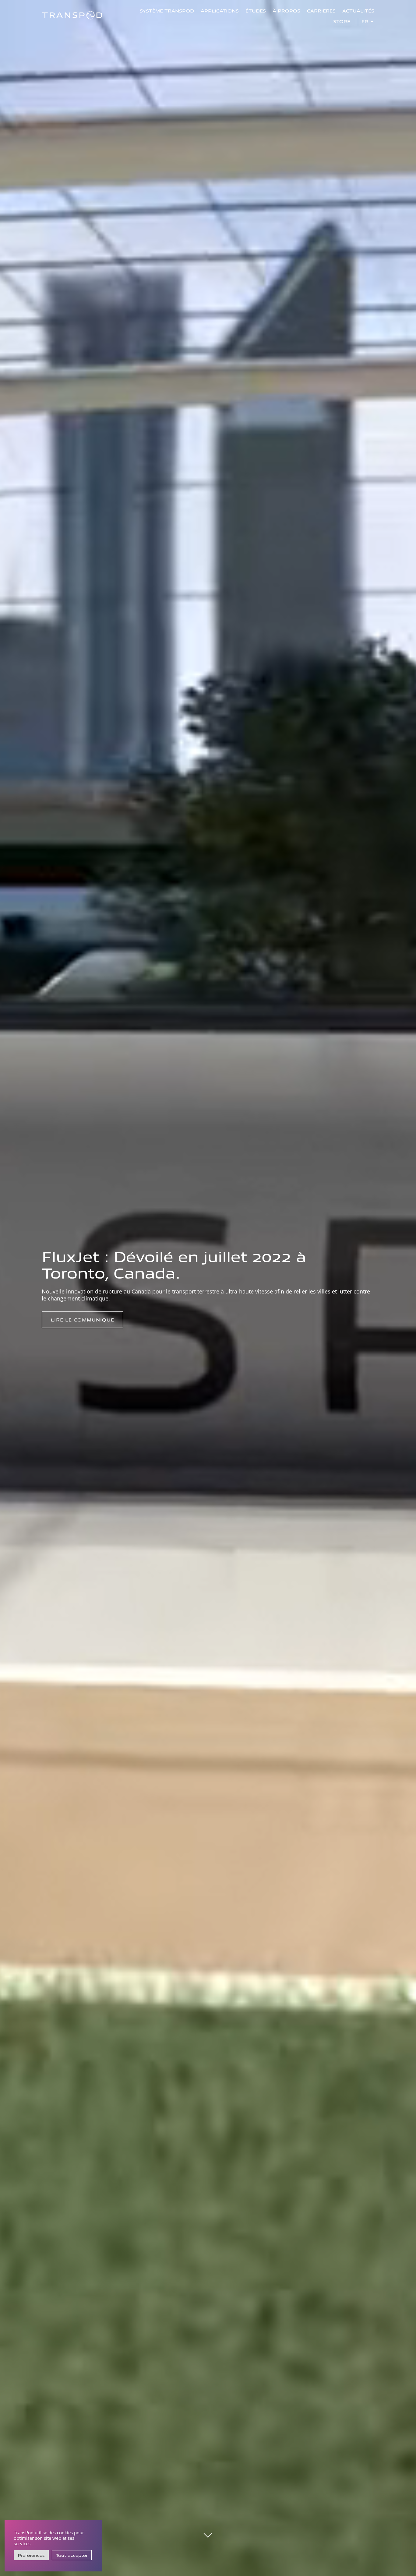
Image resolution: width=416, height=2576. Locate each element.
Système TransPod (167, 11)
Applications (220, 11)
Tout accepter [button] (72, 2555)
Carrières (321, 11)
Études (256, 11)
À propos (286, 11)
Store (342, 21)
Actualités (358, 11)
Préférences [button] (31, 2555)
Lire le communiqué (83, 1320)
